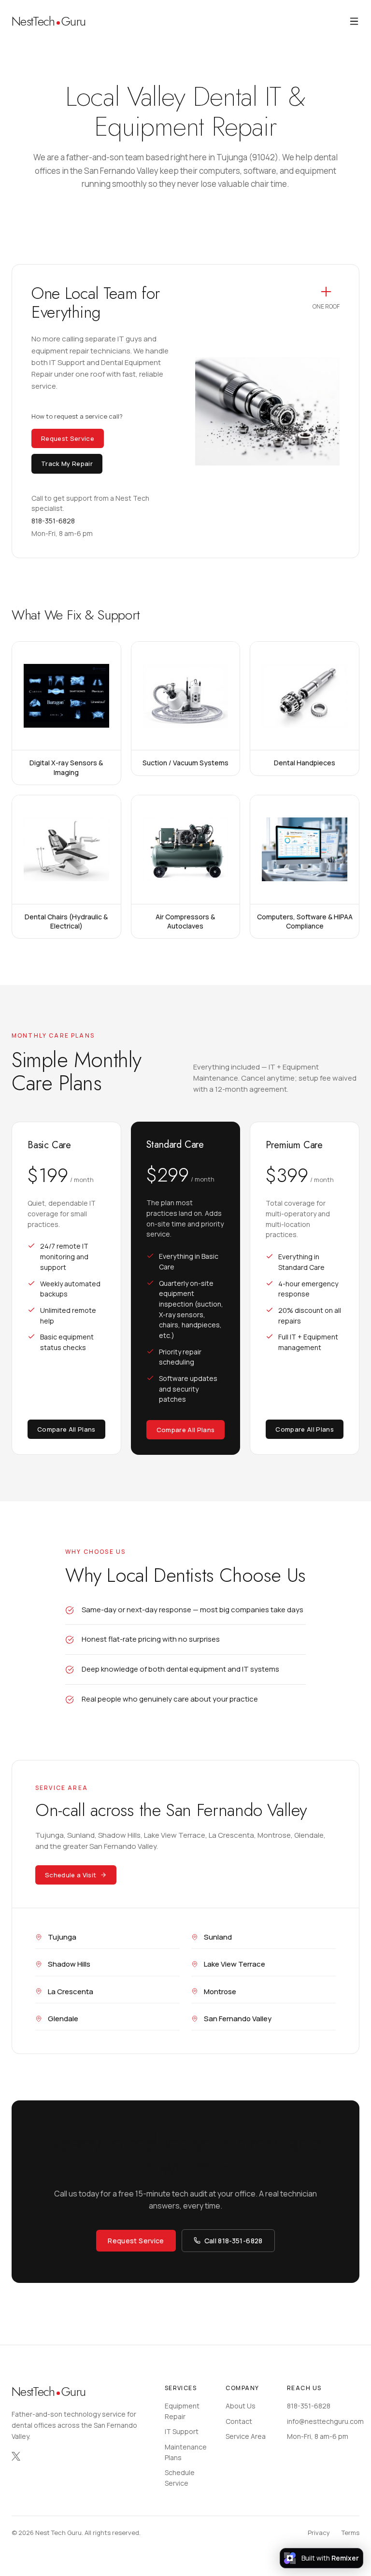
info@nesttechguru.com (325, 2421)
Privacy (319, 2533)
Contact (239, 2421)
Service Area (246, 2436)
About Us (241, 2406)
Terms (350, 2533)
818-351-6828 (309, 2406)
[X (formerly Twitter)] (16, 2456)
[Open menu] (354, 21)
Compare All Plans (66, 1429)
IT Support (182, 2431)
